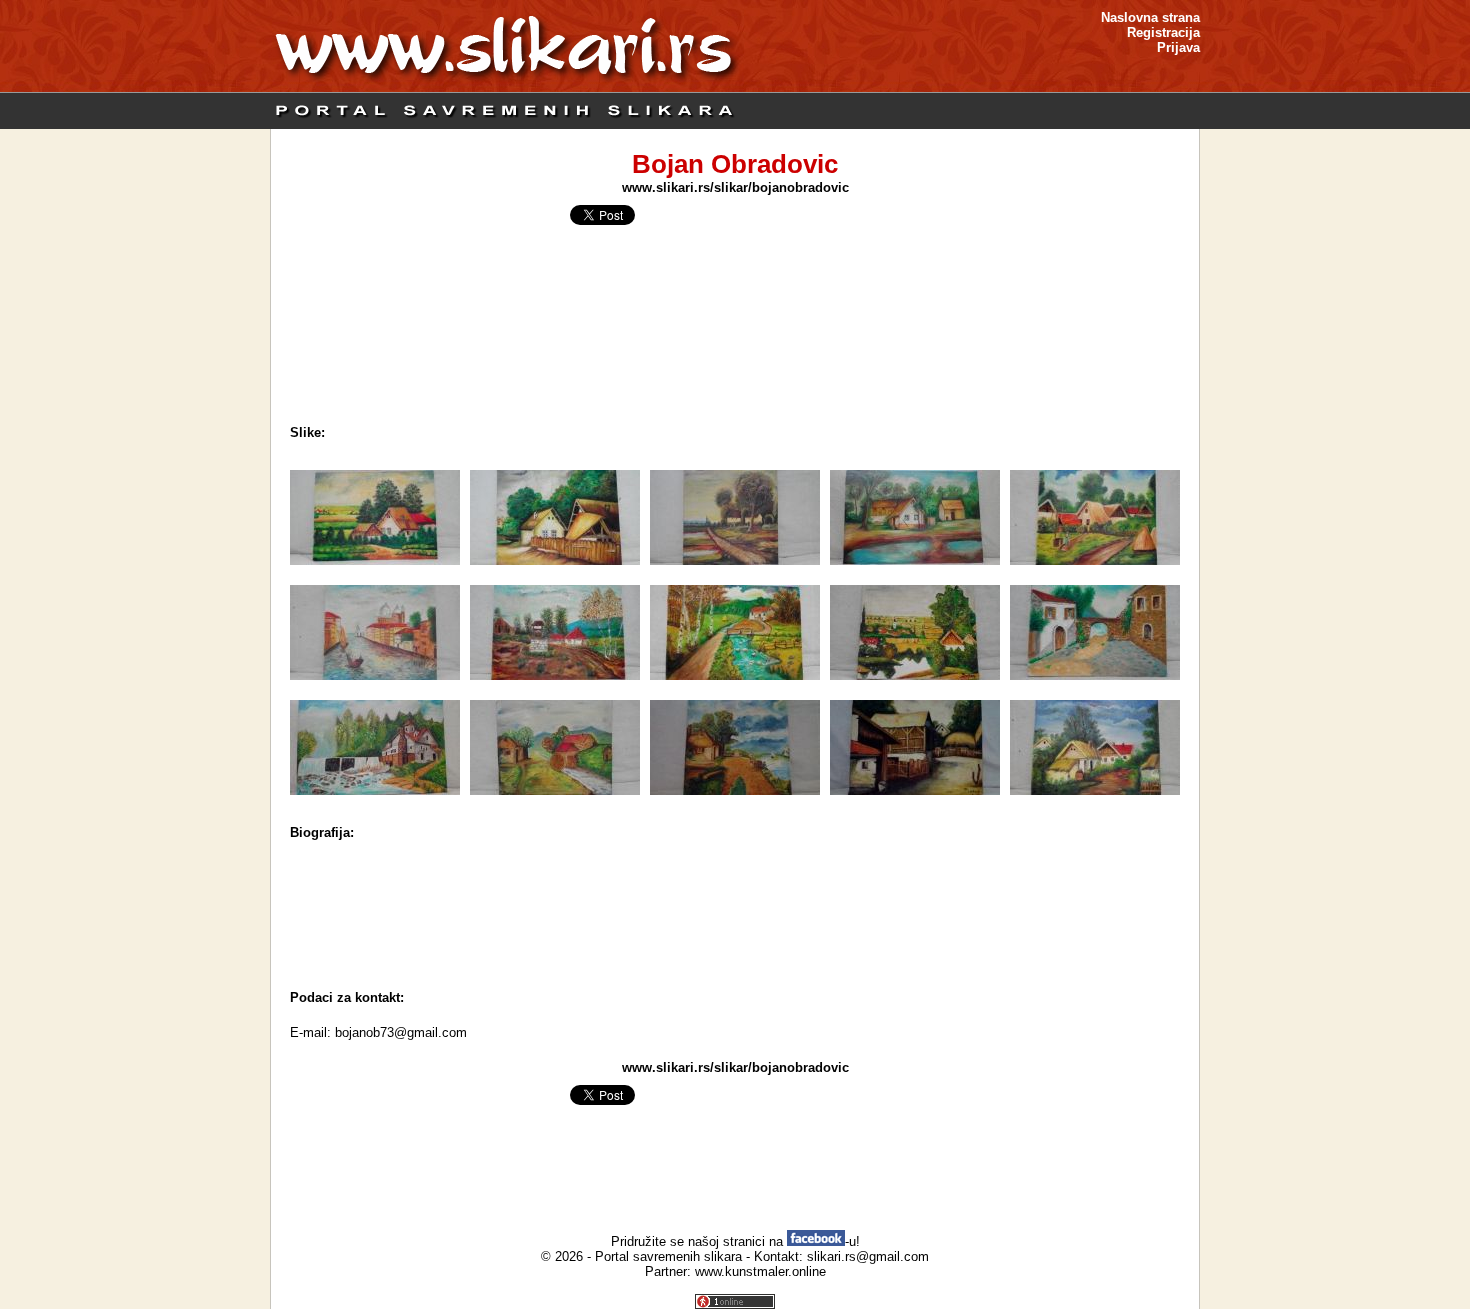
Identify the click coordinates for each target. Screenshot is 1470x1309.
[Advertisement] (735, 925)
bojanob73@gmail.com (401, 1032)
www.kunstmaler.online (760, 1271)
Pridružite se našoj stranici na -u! (735, 1241)
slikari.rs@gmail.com (868, 1256)
